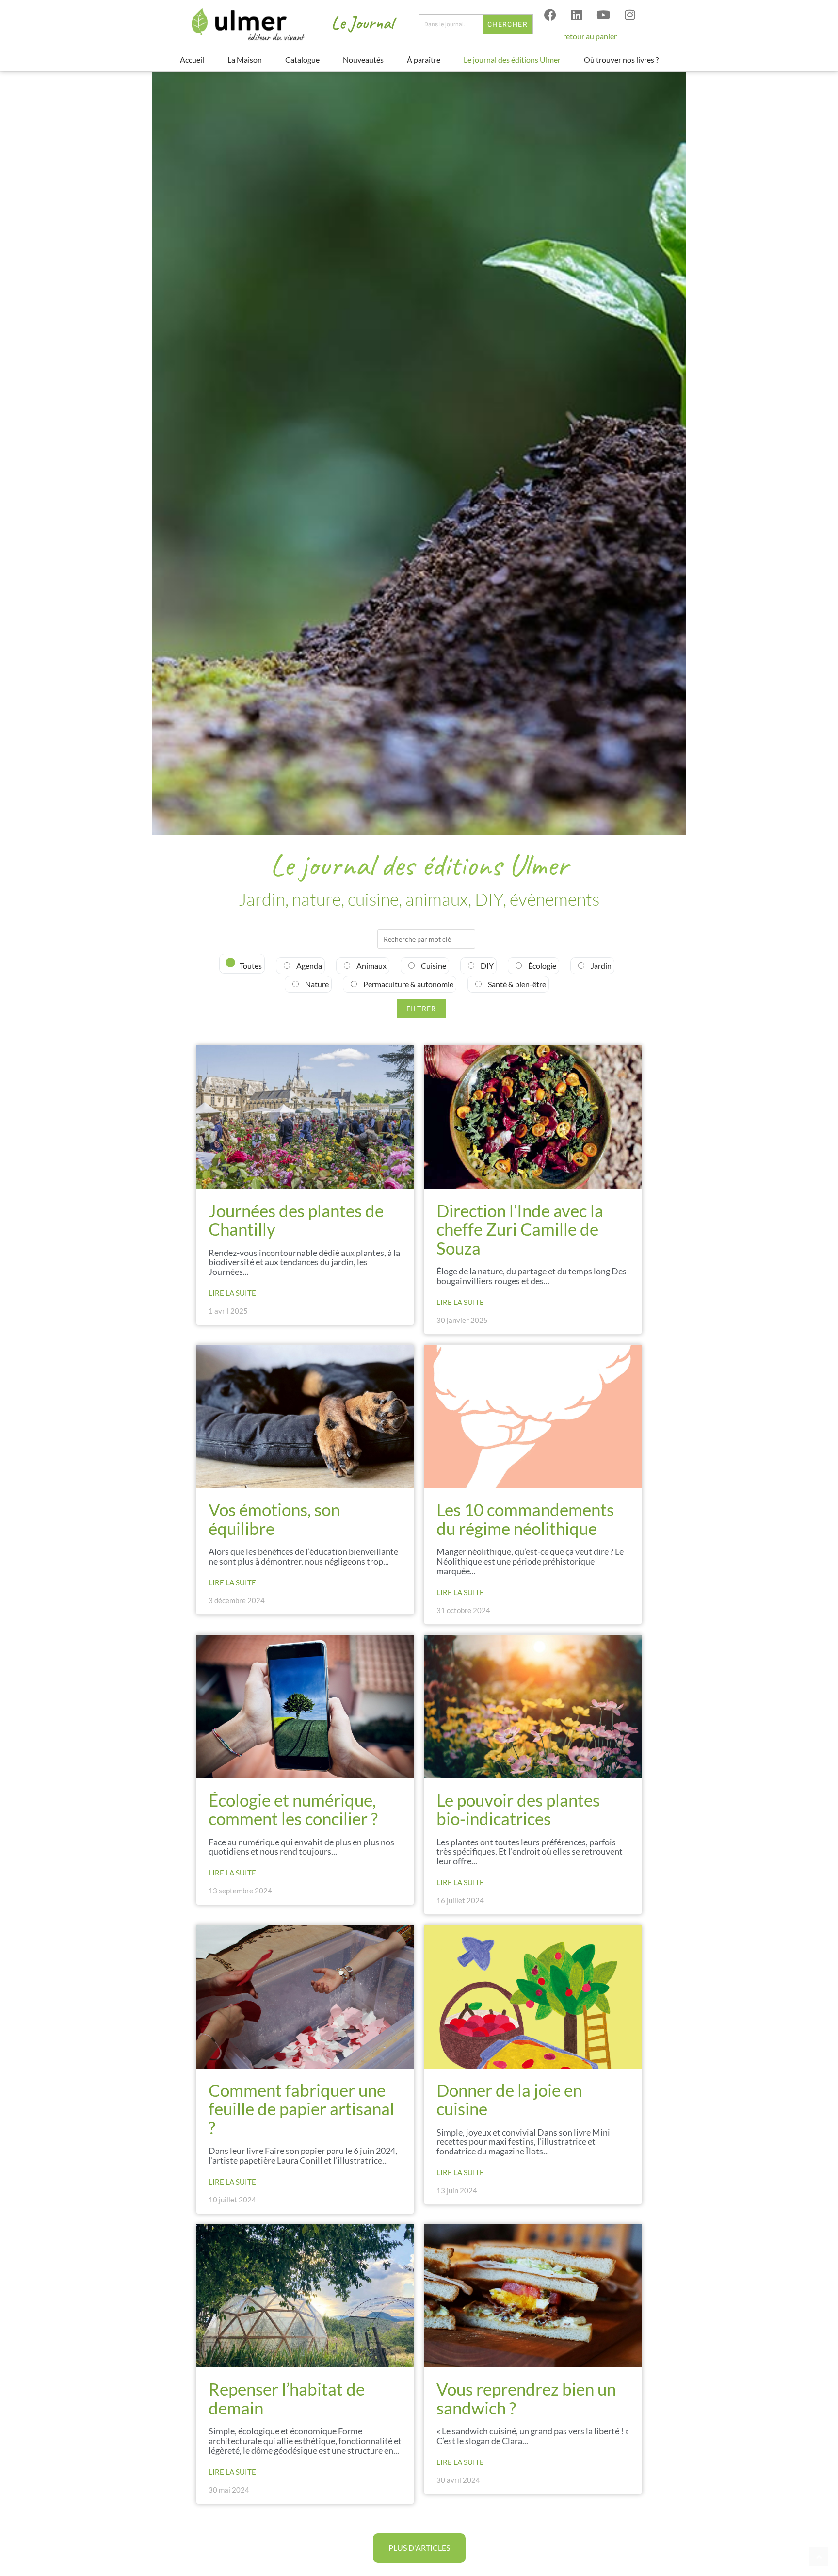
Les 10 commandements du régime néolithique (525, 1519)
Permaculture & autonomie (408, 984)
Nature (316, 984)
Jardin (600, 966)
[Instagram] (630, 15)
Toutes (250, 966)
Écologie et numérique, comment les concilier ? (295, 1809)
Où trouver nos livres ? (621, 59)
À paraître (424, 59)
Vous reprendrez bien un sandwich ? (526, 2398)
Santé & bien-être (516, 984)
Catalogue (302, 59)
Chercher (508, 24)
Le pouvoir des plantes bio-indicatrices (518, 1809)
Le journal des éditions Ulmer (512, 59)
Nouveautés (363, 59)
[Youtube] (603, 15)
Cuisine (433, 966)
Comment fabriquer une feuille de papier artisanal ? (301, 2109)
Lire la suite (232, 1293)
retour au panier (590, 36)
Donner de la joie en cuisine (509, 2099)
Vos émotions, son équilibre (274, 1519)
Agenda (308, 966)
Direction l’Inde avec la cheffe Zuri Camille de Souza (520, 1229)
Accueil (192, 59)
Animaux (371, 966)
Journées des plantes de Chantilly (296, 1220)
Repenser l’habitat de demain (287, 2398)
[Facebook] (550, 15)
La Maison (245, 59)
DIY (486, 966)
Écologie (541, 966)
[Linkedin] (577, 15)
